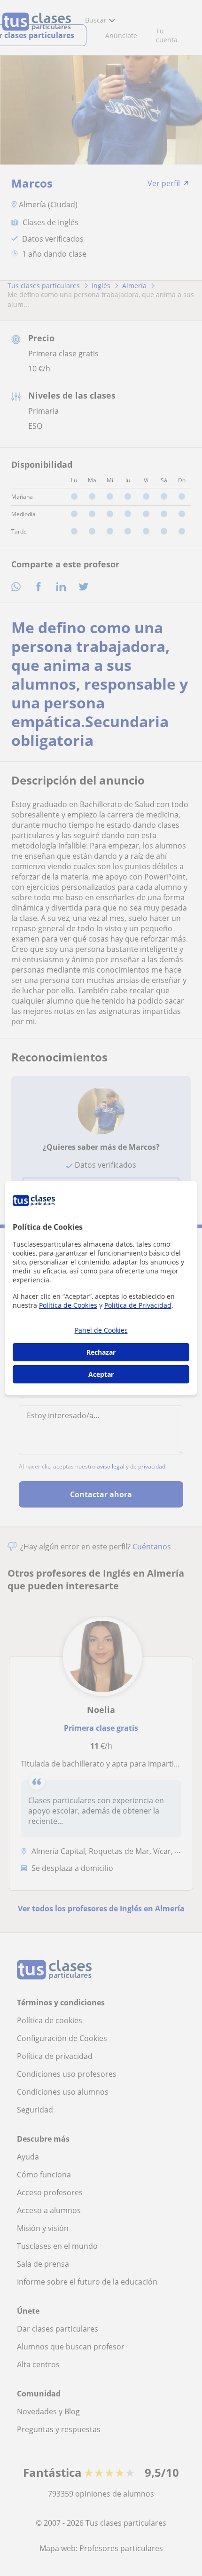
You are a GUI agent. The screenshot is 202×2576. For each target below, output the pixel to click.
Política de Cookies (68, 1305)
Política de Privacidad (138, 1305)
